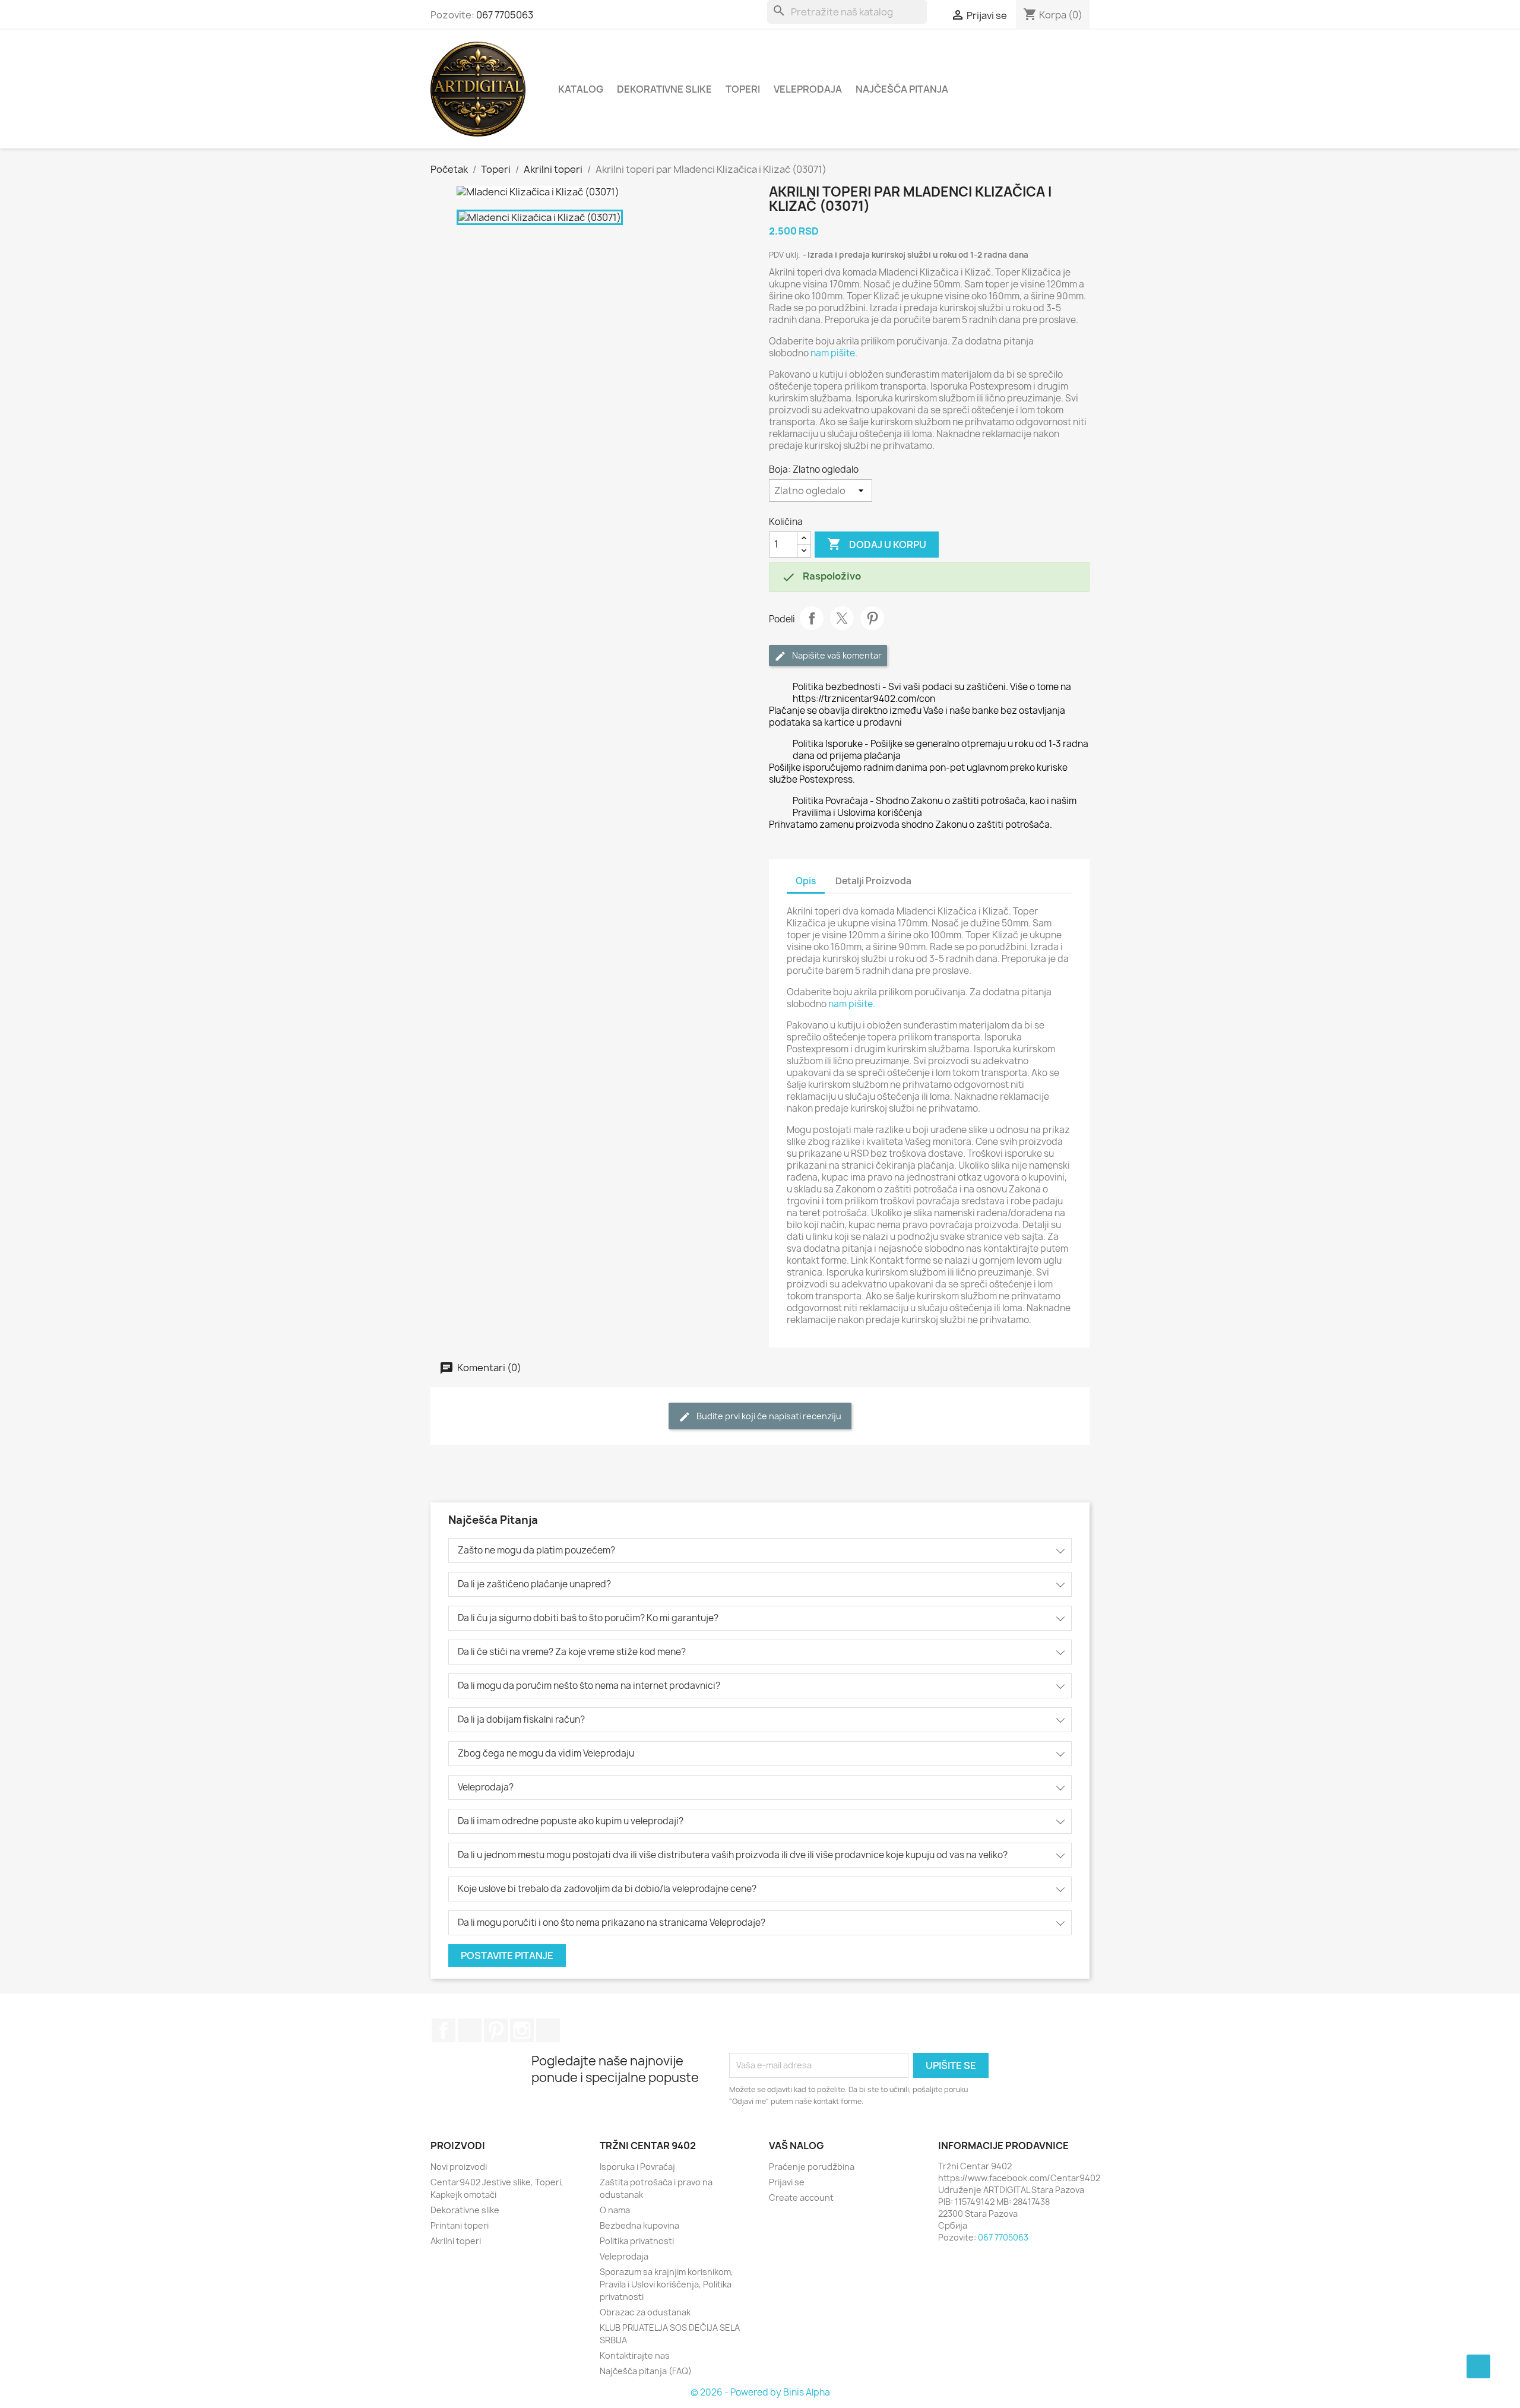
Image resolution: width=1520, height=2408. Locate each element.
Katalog (581, 89)
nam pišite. (834, 353)
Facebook (444, 2030)
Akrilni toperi (456, 2241)
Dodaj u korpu (877, 544)
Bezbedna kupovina (639, 2225)
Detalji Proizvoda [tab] (873, 881)
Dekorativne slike (664, 89)
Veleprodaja (808, 89)
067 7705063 (505, 15)
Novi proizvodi (459, 2167)
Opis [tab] (806, 881)
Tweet (842, 618)
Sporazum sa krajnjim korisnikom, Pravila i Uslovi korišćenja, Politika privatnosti (666, 2284)
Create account (801, 2197)
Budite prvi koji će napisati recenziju (768, 1416)
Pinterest (872, 618)
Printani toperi (460, 2225)
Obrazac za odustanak (645, 2312)
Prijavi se (787, 2182)
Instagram (522, 2030)
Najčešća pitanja (902, 89)
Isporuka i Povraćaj (637, 2167)
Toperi (743, 89)
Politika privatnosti (637, 2241)
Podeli (812, 618)
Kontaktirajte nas (635, 2355)
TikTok (548, 2030)
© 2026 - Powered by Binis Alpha (760, 2392)
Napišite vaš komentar (836, 655)
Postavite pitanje (507, 1955)
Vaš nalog (797, 2146)
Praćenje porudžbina (812, 2167)
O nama (615, 2210)
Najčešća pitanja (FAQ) (646, 2371)
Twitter (470, 2030)
